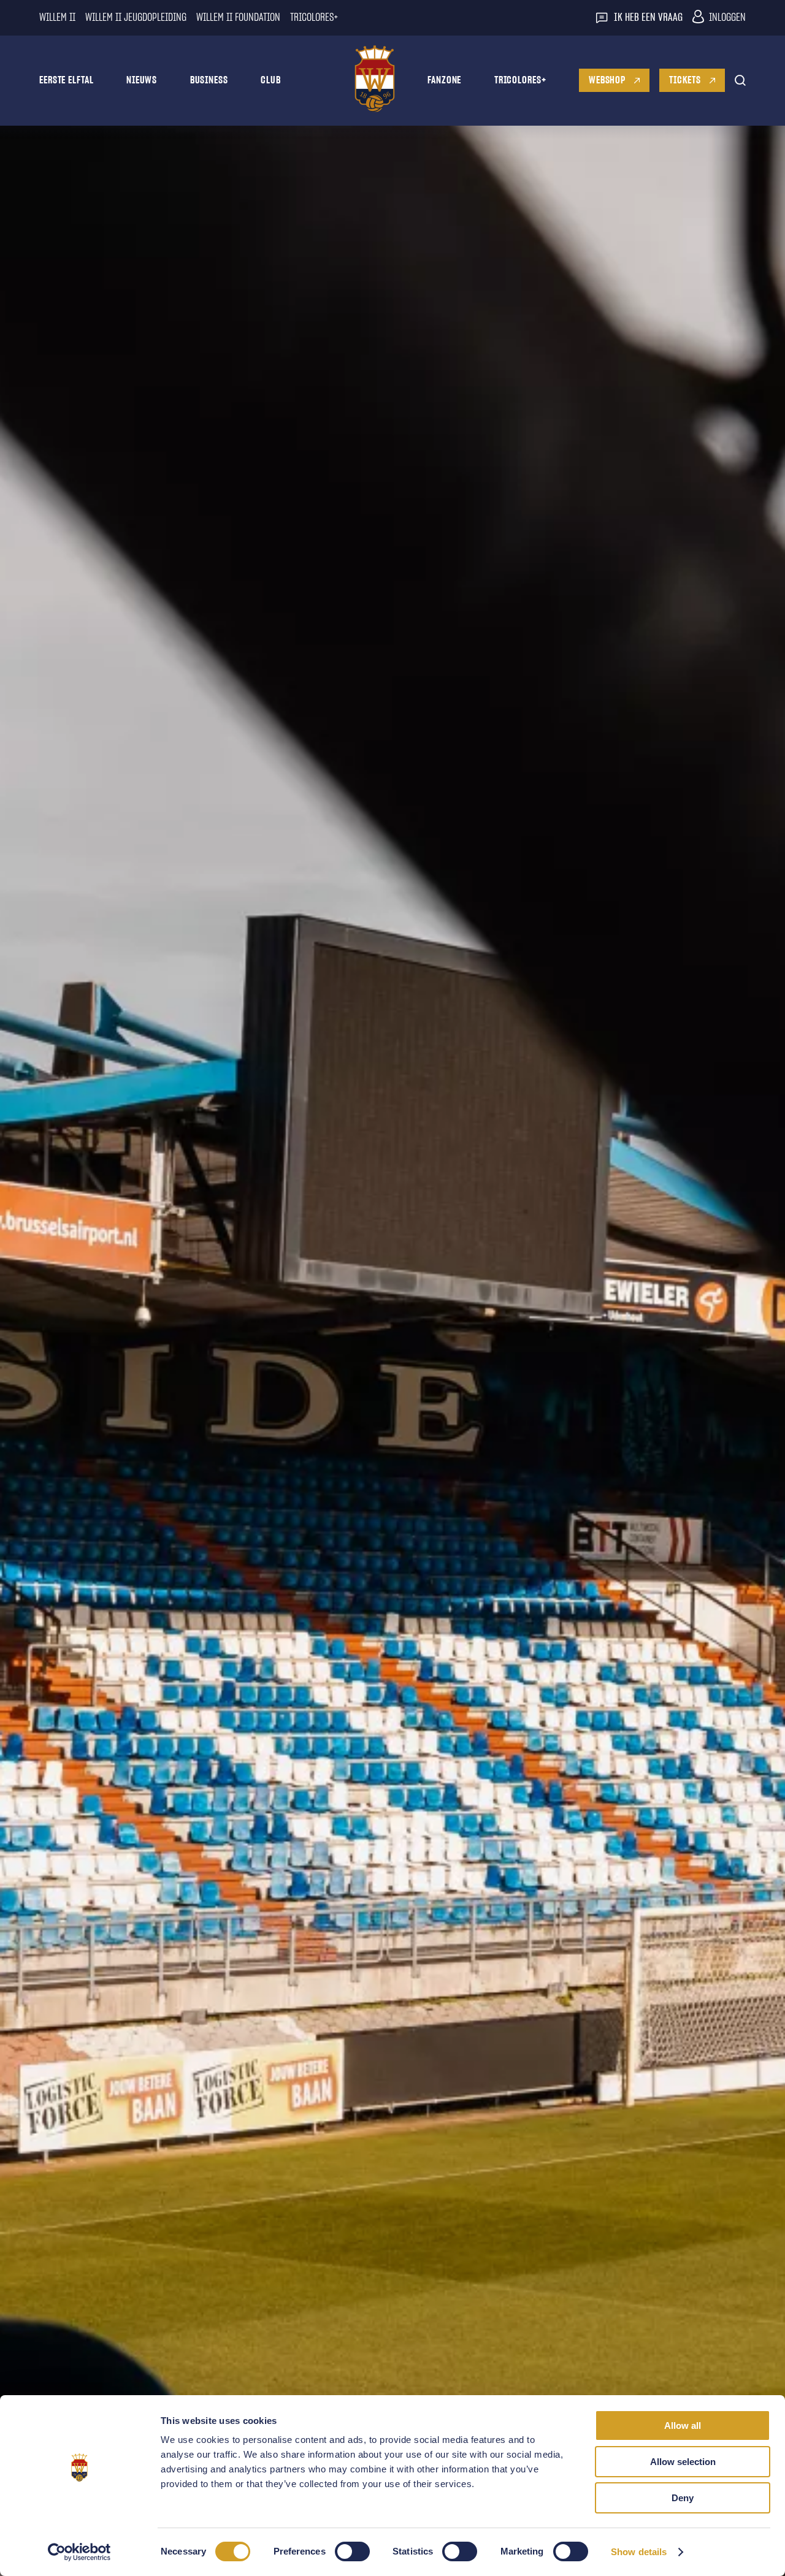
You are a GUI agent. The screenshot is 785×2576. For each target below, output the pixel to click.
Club (271, 80)
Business (209, 80)
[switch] (352, 2551)
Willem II (57, 18)
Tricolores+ (520, 80)
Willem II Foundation (238, 18)
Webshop (607, 80)
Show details (639, 2552)
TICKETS (685, 80)
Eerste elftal (66, 80)
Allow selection (683, 2462)
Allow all (683, 2425)
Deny (683, 2498)
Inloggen (727, 18)
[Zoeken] (740, 80)
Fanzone (444, 80)
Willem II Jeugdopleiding (136, 18)
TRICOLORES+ (314, 18)
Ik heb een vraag (648, 18)
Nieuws (142, 80)
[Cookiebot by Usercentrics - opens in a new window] (79, 2552)
